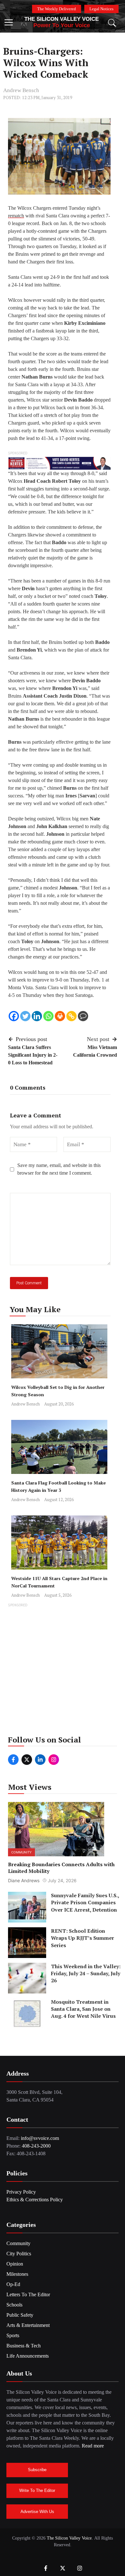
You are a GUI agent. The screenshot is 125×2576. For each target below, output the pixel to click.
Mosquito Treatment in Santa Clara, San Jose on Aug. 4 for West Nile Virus (83, 2009)
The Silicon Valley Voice (62, 19)
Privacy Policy (21, 2192)
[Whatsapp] (48, 1016)
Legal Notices (101, 9)
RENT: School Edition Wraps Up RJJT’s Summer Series (83, 1938)
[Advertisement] (63, 1671)
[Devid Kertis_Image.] (59, 463)
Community (21, 1852)
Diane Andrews (24, 1880)
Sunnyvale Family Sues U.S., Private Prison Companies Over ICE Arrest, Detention (85, 1903)
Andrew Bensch (21, 90)
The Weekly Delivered (57, 9)
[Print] (60, 1016)
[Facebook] (14, 1016)
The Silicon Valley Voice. (70, 2538)
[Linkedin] (37, 1016)
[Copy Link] (71, 1016)
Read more (93, 2446)
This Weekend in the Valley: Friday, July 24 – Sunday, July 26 (86, 1973)
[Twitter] (25, 1016)
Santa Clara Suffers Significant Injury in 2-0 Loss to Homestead (33, 1055)
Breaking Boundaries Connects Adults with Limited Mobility (61, 1868)
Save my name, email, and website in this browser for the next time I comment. (59, 1169)
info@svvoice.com (40, 2138)
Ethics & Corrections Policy (35, 2200)
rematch (16, 216)
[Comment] (83, 1016)
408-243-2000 (36, 2146)
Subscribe (37, 2470)
